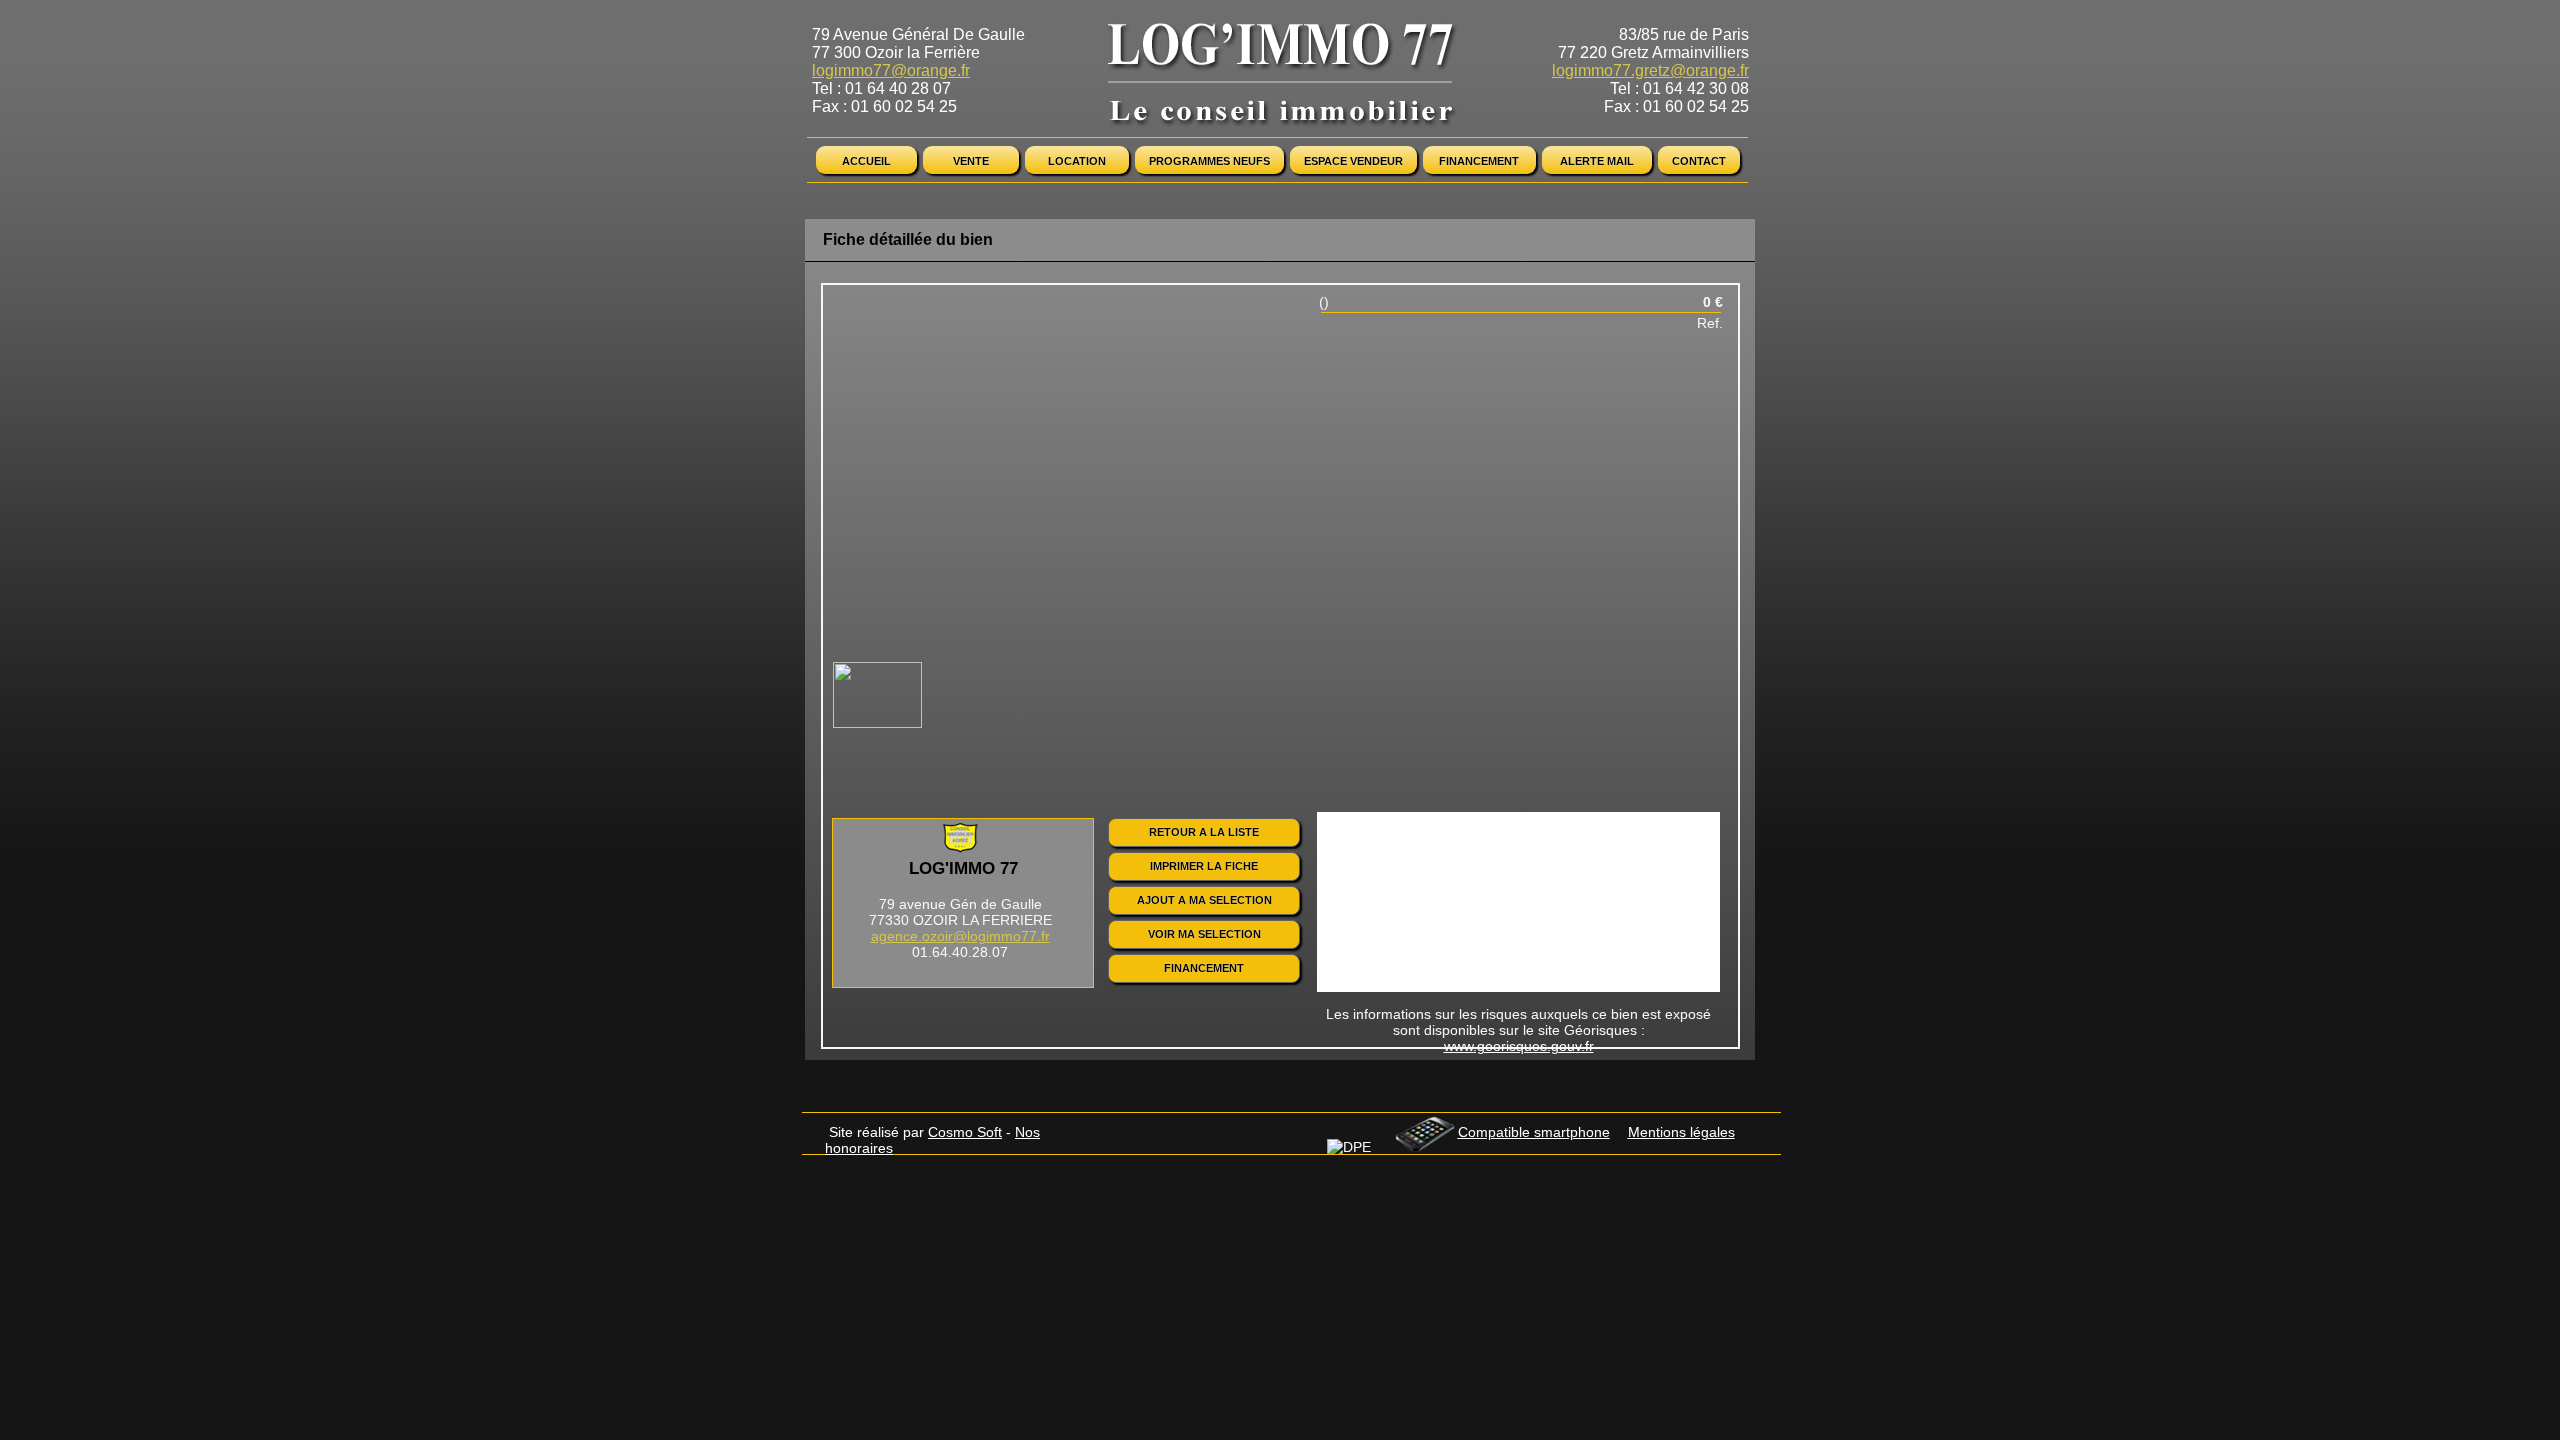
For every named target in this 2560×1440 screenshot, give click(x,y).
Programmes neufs (1209, 161)
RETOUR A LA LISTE (1204, 832)
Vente (971, 161)
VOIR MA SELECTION (1204, 934)
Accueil (866, 161)
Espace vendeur (1353, 161)
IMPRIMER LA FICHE (1204, 866)
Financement (1479, 161)
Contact (1699, 161)
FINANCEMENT (1204, 968)
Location (1077, 161)
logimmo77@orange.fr (891, 70)
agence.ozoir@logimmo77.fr (960, 936)
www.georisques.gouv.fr (1519, 1046)
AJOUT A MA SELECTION (1204, 900)
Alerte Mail (1597, 161)
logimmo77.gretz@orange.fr (1650, 70)
